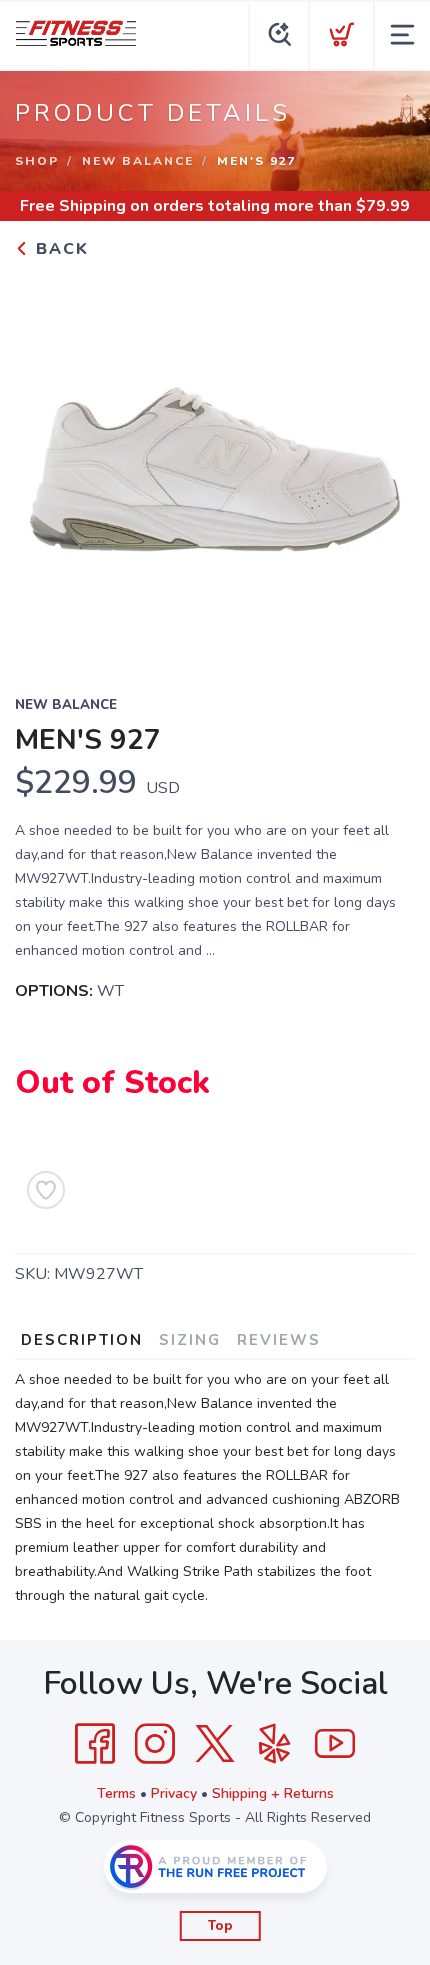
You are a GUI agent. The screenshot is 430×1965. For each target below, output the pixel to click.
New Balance (138, 161)
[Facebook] (95, 1744)
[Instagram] (155, 1744)
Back (59, 249)
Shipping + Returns (273, 1793)
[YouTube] (335, 1744)
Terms (116, 1793)
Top (220, 1926)
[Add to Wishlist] (46, 1190)
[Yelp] (275, 1744)
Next (384, 464)
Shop (37, 161)
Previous (46, 464)
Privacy (174, 1793)
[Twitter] (215, 1744)
